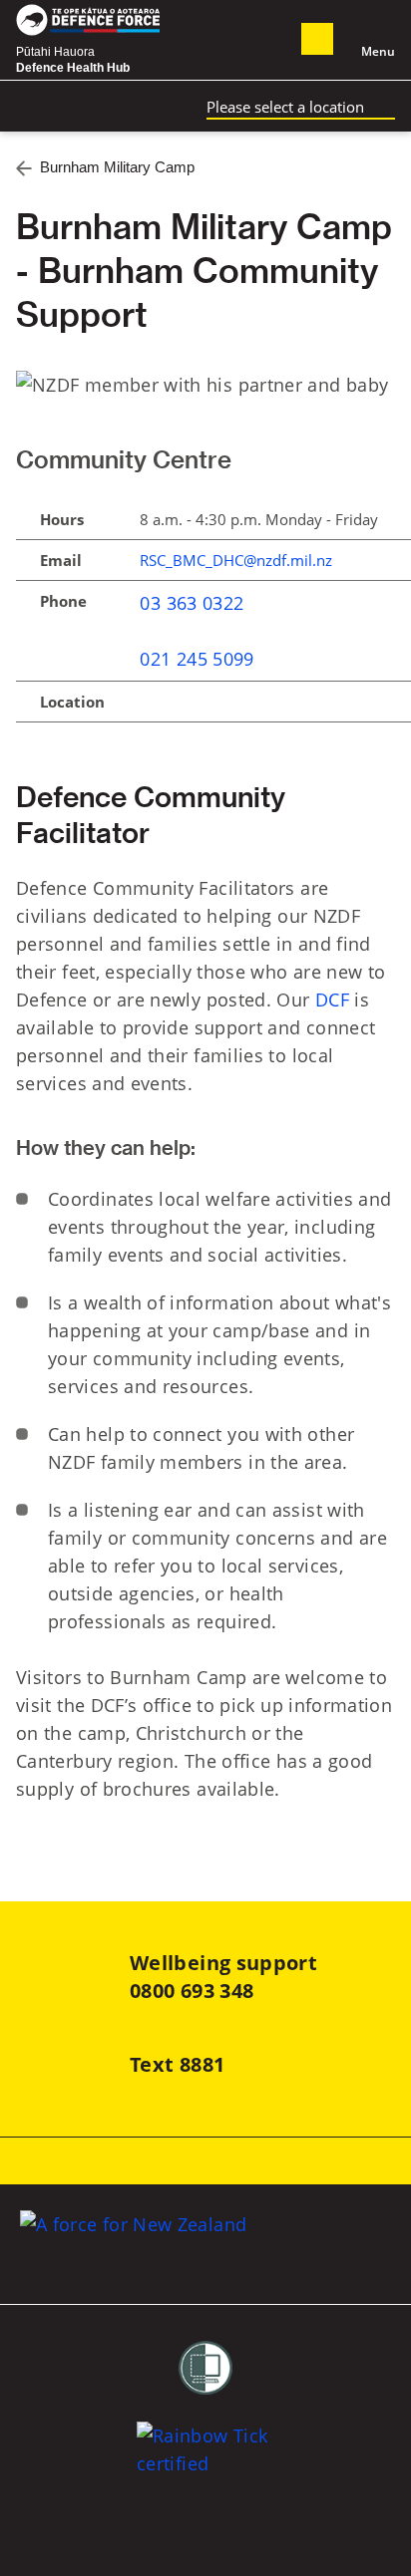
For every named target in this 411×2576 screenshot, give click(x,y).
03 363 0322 (192, 603)
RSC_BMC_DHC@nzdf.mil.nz (236, 560)
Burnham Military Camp (117, 167)
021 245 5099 (197, 659)
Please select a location (285, 107)
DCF (332, 1000)
